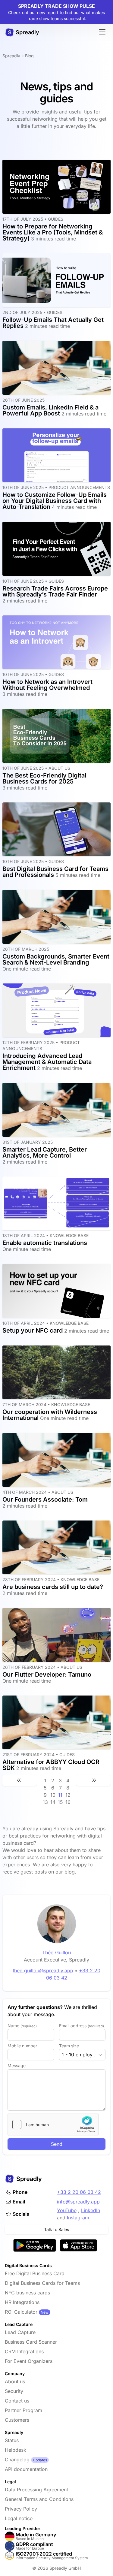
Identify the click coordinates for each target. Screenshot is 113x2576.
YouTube (67, 2210)
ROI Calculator (21, 2312)
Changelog (17, 2460)
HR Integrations (22, 2302)
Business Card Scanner (31, 2342)
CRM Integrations (24, 2351)
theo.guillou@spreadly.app (43, 1971)
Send (57, 2144)
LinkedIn (91, 2210)
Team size (69, 2046)
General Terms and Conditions (39, 2499)
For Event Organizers (29, 2361)
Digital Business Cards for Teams (42, 2283)
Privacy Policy (21, 2509)
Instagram (78, 2218)
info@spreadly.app (78, 2202)
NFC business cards (27, 2293)
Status (12, 2440)
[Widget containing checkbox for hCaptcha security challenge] (53, 2125)
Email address (82, 2026)
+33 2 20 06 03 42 (79, 2192)
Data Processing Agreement (36, 2490)
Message (17, 2066)
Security (14, 2391)
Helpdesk (16, 2450)
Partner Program (24, 2410)
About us (15, 2381)
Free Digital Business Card (35, 2273)
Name (22, 2026)
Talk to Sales (56, 2229)
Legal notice (19, 2518)
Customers (17, 2420)
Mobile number (22, 2046)
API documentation (26, 2469)
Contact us (17, 2401)
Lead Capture (20, 2332)
